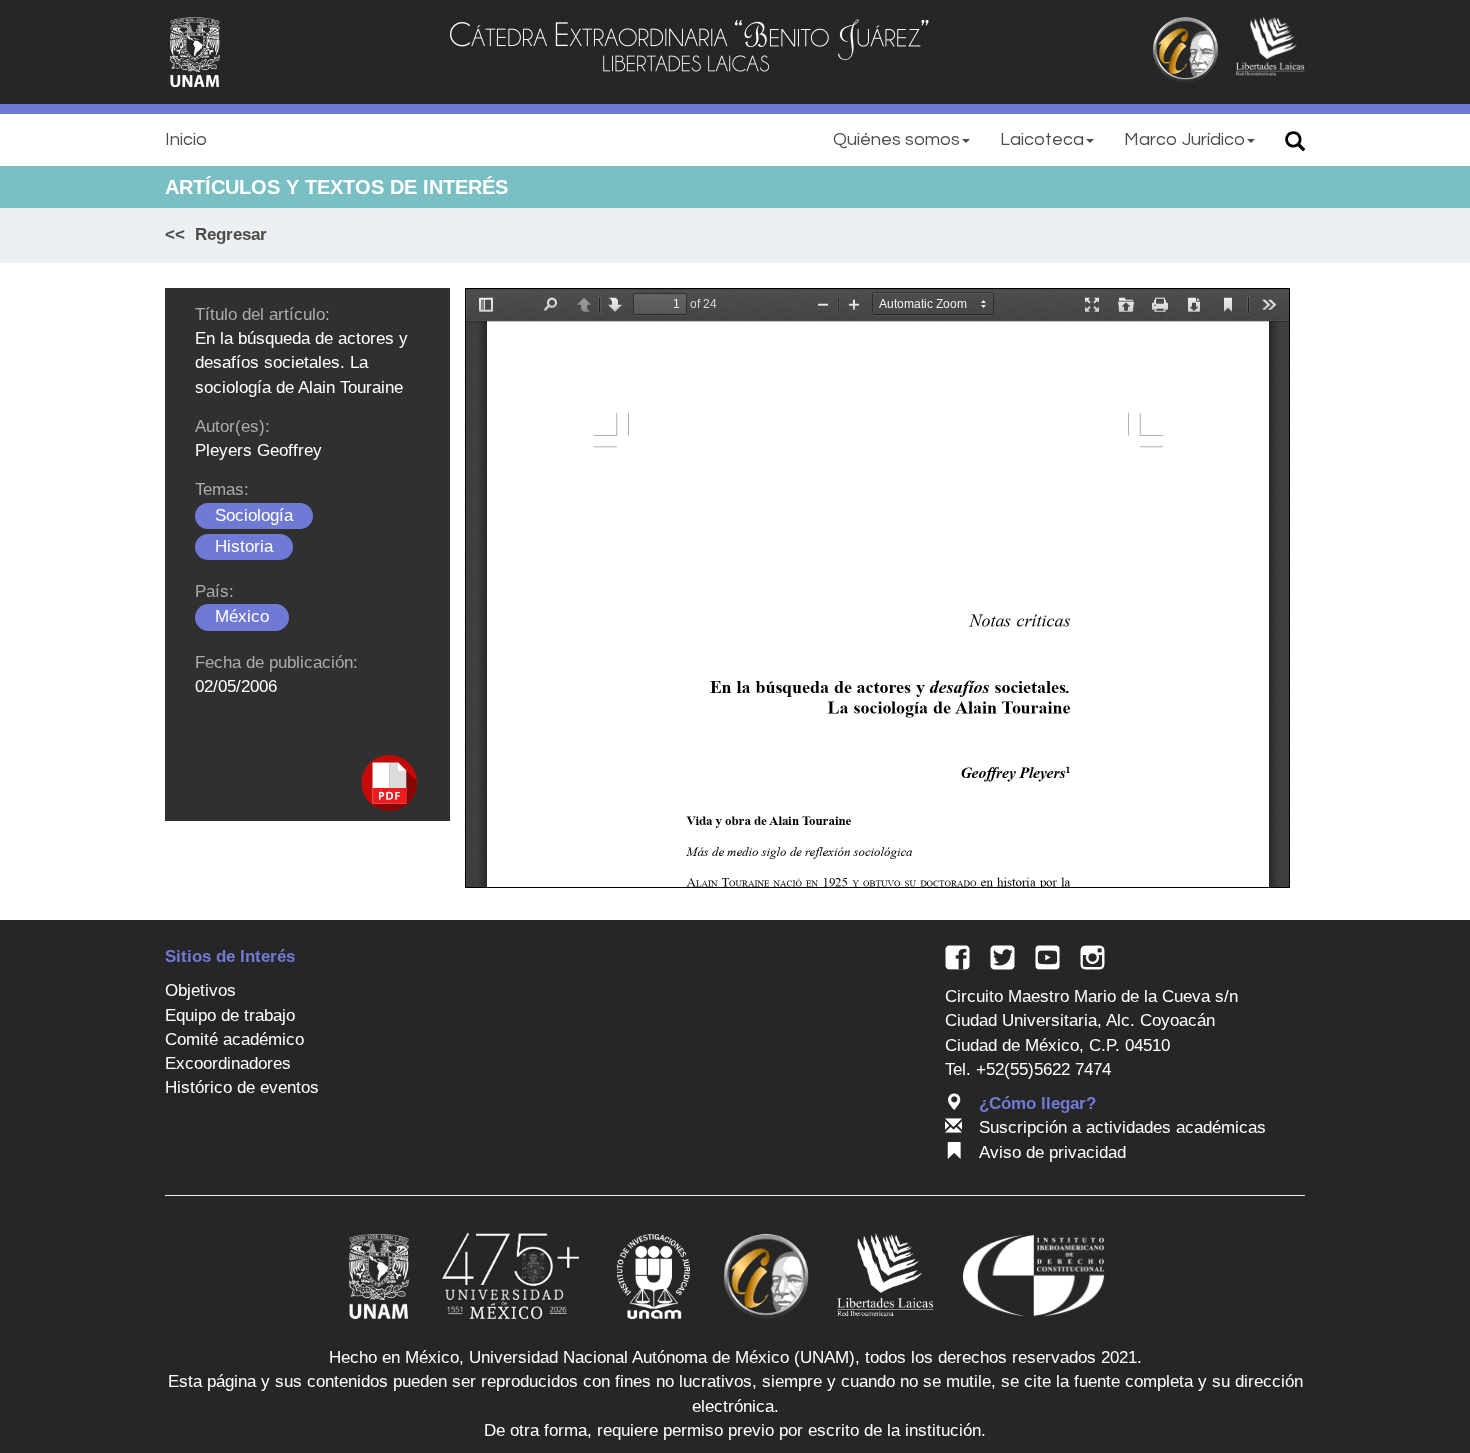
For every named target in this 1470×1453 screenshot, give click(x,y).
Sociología (254, 515)
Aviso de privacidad (1052, 1152)
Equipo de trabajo (230, 1015)
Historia (244, 546)
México (242, 616)
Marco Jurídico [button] (1184, 139)
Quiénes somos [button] (896, 139)
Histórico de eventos (242, 1087)
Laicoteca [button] (1042, 139)
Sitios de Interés (230, 956)
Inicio (186, 139)
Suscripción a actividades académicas (1122, 1127)
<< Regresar (216, 234)
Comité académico (234, 1039)
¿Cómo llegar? (1037, 1103)
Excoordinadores (228, 1063)
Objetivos (200, 990)
